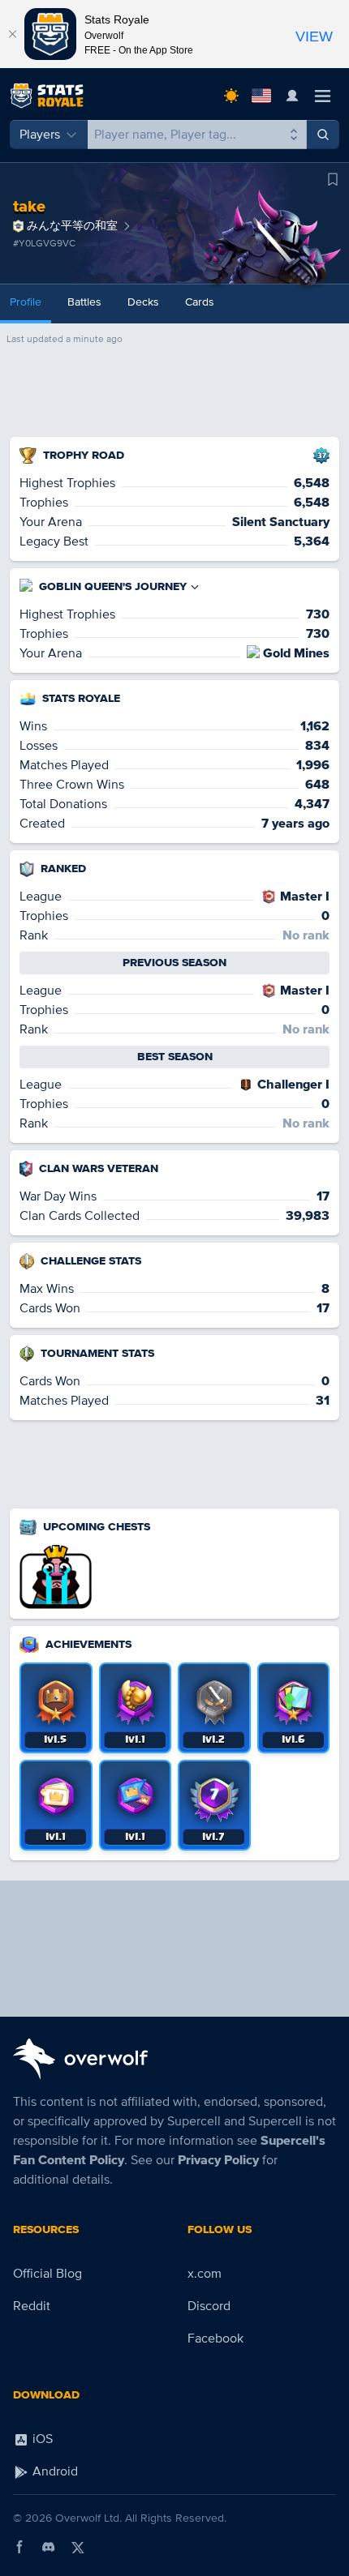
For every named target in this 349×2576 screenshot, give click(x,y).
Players (40, 135)
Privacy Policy (218, 2160)
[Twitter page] (78, 2547)
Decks (143, 302)
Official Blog (47, 2274)
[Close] (12, 34)
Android (54, 2471)
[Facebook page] (19, 2547)
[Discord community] (49, 2547)
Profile (26, 302)
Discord (209, 2306)
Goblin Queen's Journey (113, 586)
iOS (41, 2439)
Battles (84, 302)
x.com (205, 2274)
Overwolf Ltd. (88, 2518)
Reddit (32, 2306)
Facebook (215, 2339)
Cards (200, 302)
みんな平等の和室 (72, 226)
